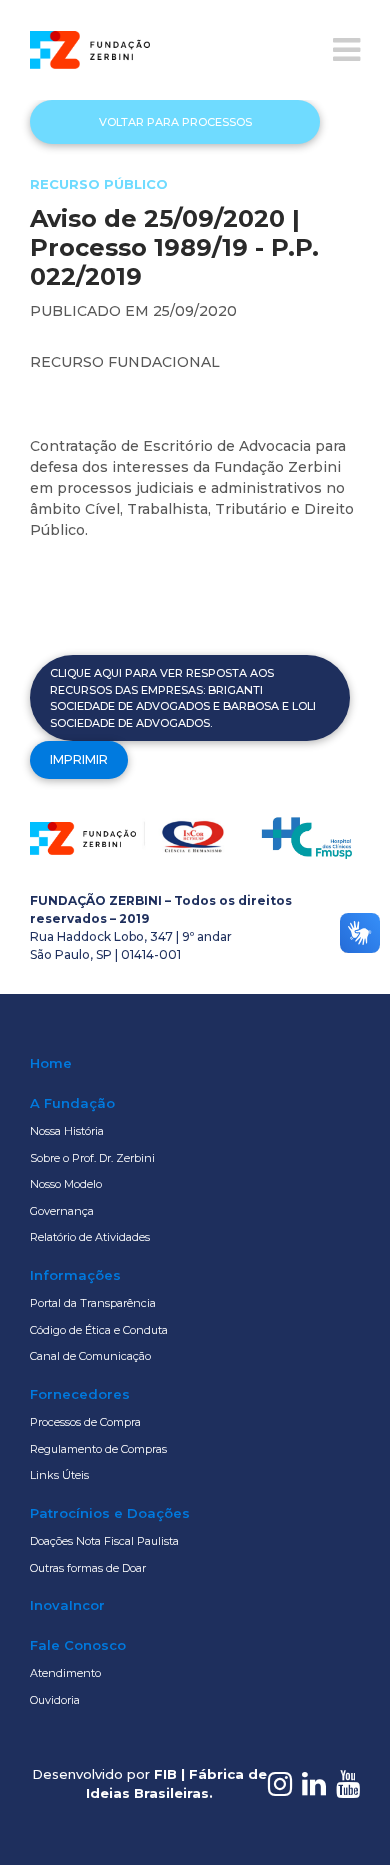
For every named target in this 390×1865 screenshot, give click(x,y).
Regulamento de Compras (98, 1449)
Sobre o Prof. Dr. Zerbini (92, 1158)
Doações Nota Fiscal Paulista (104, 1541)
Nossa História (67, 1131)
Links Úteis (59, 1475)
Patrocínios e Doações (110, 1513)
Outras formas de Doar (88, 1568)
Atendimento (65, 1673)
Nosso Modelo (66, 1184)
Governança (62, 1211)
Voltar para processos (175, 122)
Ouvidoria (55, 1700)
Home (51, 1063)
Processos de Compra (85, 1422)
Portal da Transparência (93, 1303)
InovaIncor (67, 1605)
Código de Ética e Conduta (99, 1330)
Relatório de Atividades (90, 1237)
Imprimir (79, 759)
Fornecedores (80, 1394)
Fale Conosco (78, 1645)
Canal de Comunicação (90, 1356)
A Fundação (72, 1103)
